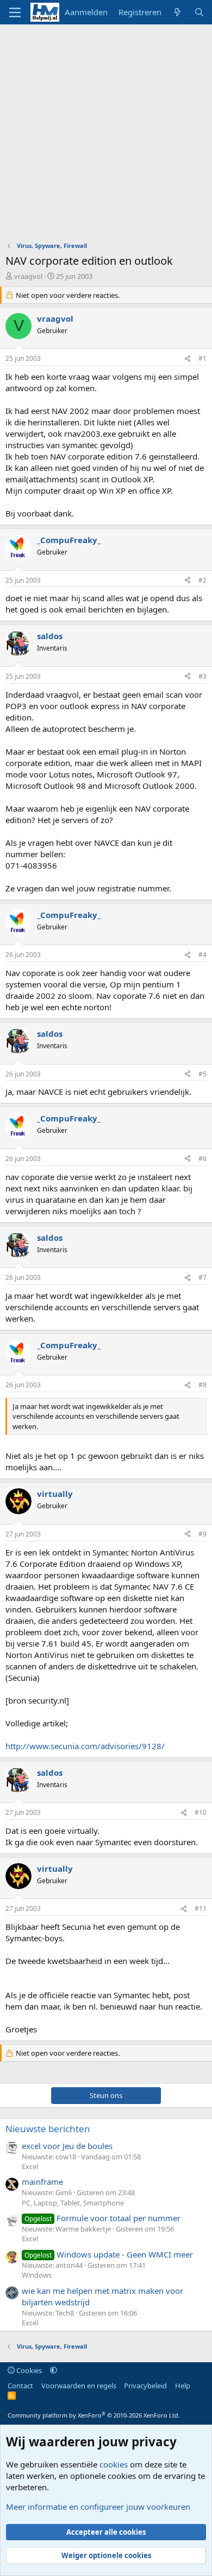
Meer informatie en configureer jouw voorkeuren (98, 2507)
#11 (201, 1908)
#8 (202, 1385)
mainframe (42, 2182)
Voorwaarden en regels (79, 2386)
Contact (20, 2386)
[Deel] (188, 359)
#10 (201, 1812)
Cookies (28, 2370)
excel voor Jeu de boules (67, 2146)
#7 (202, 1277)
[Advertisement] (106, 136)
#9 (202, 1534)
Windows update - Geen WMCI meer (109, 2254)
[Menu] (15, 12)
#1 (202, 358)
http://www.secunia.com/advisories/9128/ (85, 1746)
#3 (202, 676)
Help (183, 2386)
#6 (202, 1159)
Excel (30, 2166)
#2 (202, 580)
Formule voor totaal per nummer (102, 2218)
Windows (37, 2275)
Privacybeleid (145, 2386)
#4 (202, 955)
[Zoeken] (199, 12)
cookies (114, 2464)
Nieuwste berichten (48, 2129)
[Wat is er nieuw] (177, 12)
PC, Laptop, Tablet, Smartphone (73, 2203)
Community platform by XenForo (94, 2415)
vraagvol (28, 276)
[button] (54, 2370)
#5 (202, 1074)
